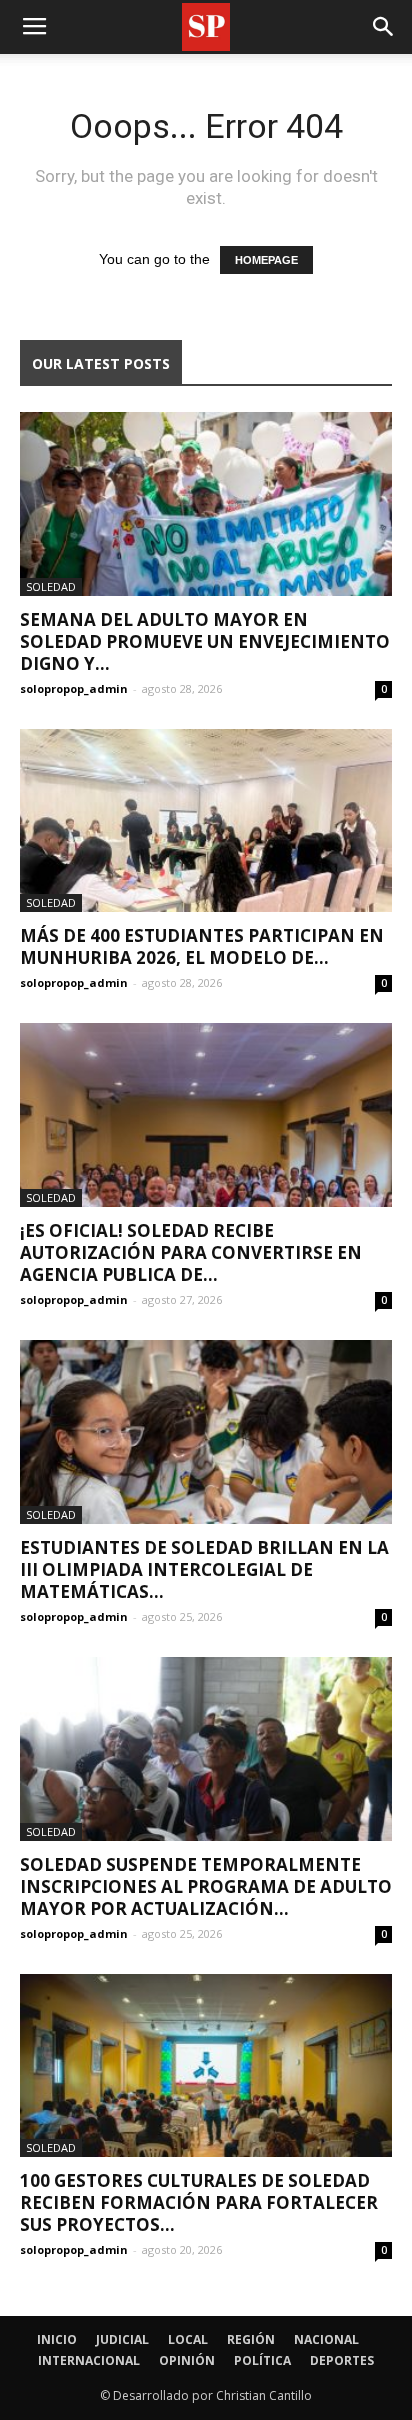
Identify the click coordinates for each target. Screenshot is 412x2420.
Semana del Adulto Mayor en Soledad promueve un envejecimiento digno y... (205, 641)
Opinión (187, 2360)
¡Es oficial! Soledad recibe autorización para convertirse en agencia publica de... (191, 1252)
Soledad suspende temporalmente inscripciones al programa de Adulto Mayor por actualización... (206, 1886)
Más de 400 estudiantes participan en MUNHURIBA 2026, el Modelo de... (202, 946)
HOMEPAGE (266, 260)
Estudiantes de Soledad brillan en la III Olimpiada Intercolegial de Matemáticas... (204, 1569)
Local (188, 2339)
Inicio (57, 2339)
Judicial (122, 2339)
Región (251, 2339)
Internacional (89, 2360)
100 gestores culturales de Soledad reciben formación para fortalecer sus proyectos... (199, 2202)
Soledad (51, 586)
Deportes (342, 2360)
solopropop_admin (74, 688)
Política (262, 2360)
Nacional (326, 2339)
